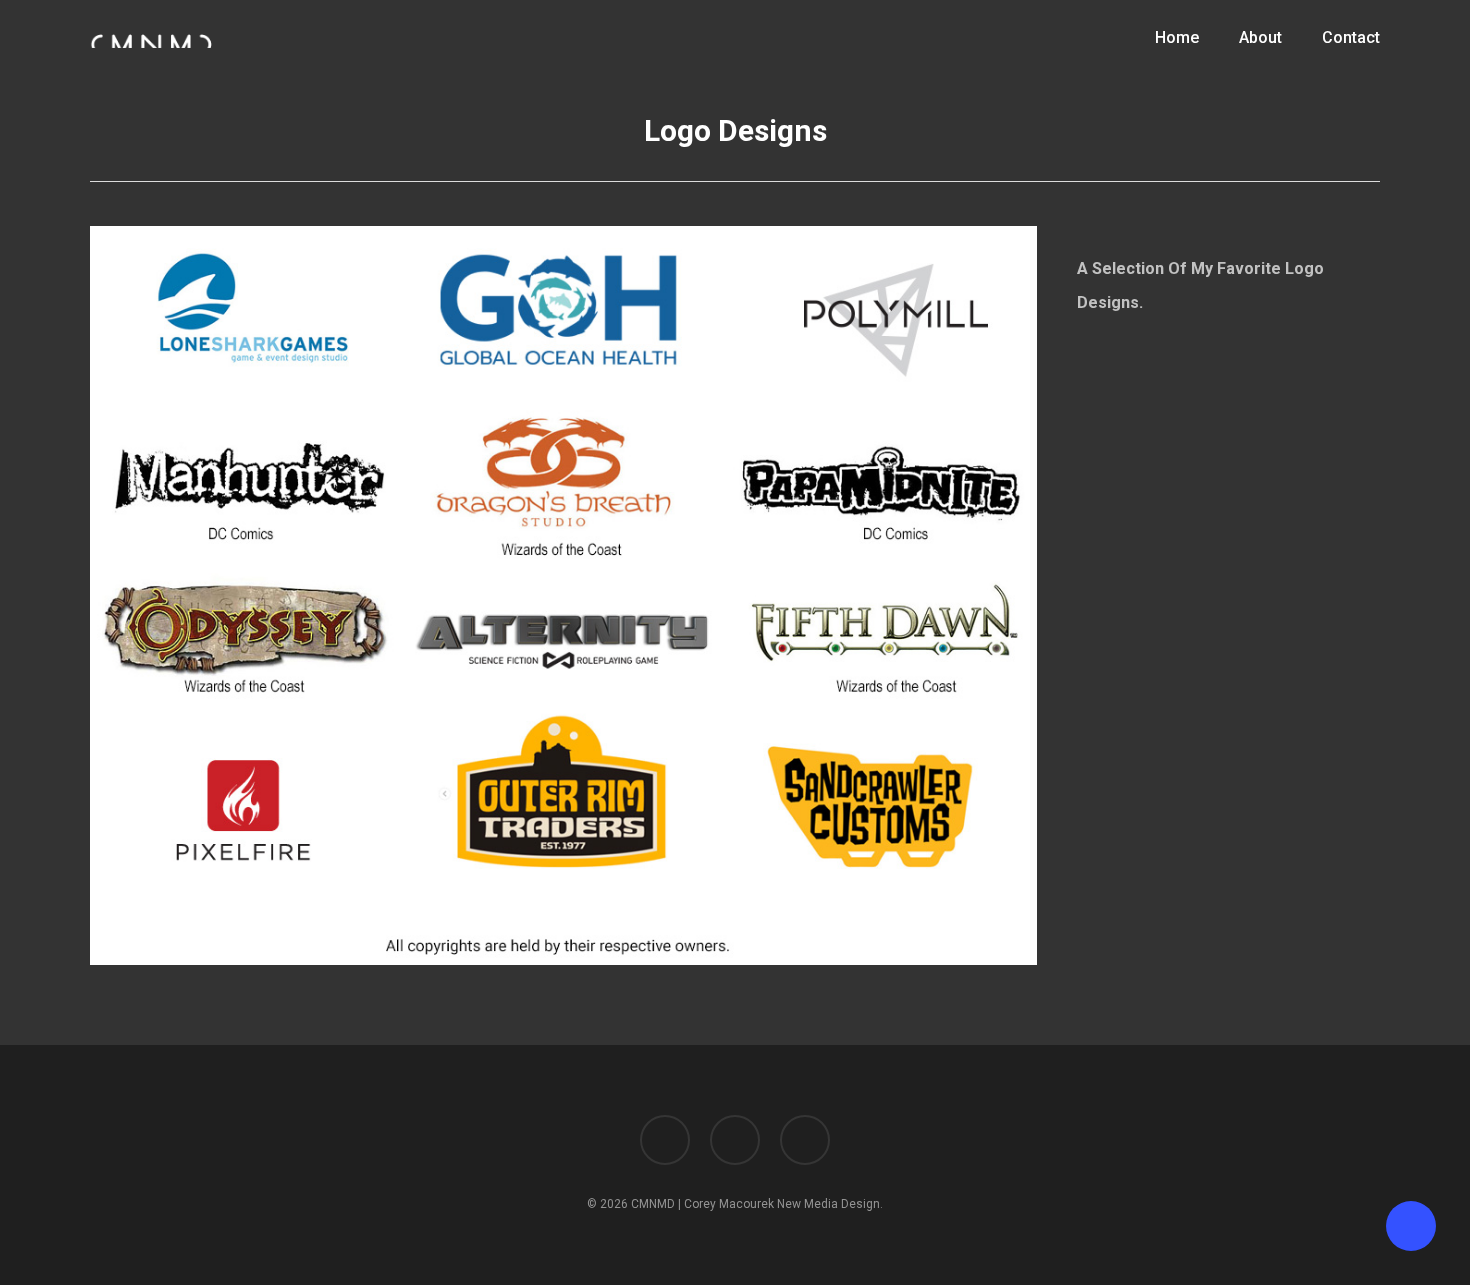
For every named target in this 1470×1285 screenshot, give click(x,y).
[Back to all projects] (101, 138)
